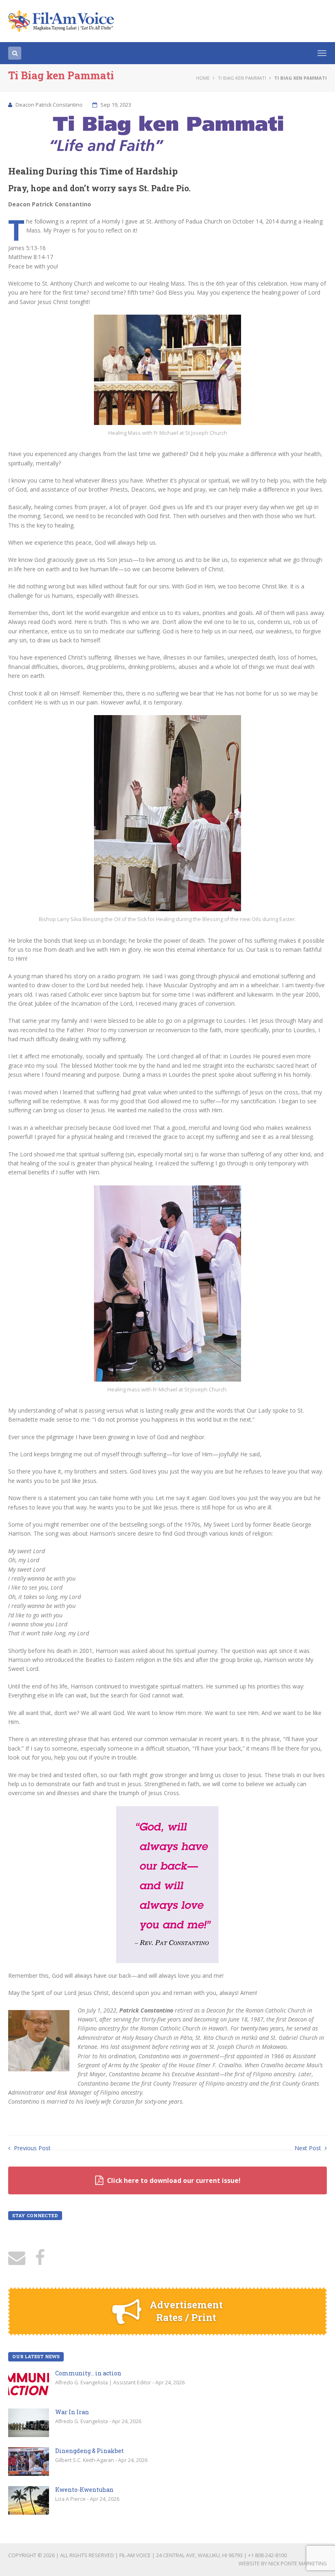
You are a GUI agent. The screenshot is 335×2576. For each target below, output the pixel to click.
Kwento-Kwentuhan (84, 2490)
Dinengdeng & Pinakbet (89, 2451)
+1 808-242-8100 (267, 2555)
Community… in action (88, 2373)
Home (203, 78)
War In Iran (72, 2412)
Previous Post (31, 2148)
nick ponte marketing (298, 2564)
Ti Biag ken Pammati (242, 78)
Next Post (309, 2148)
